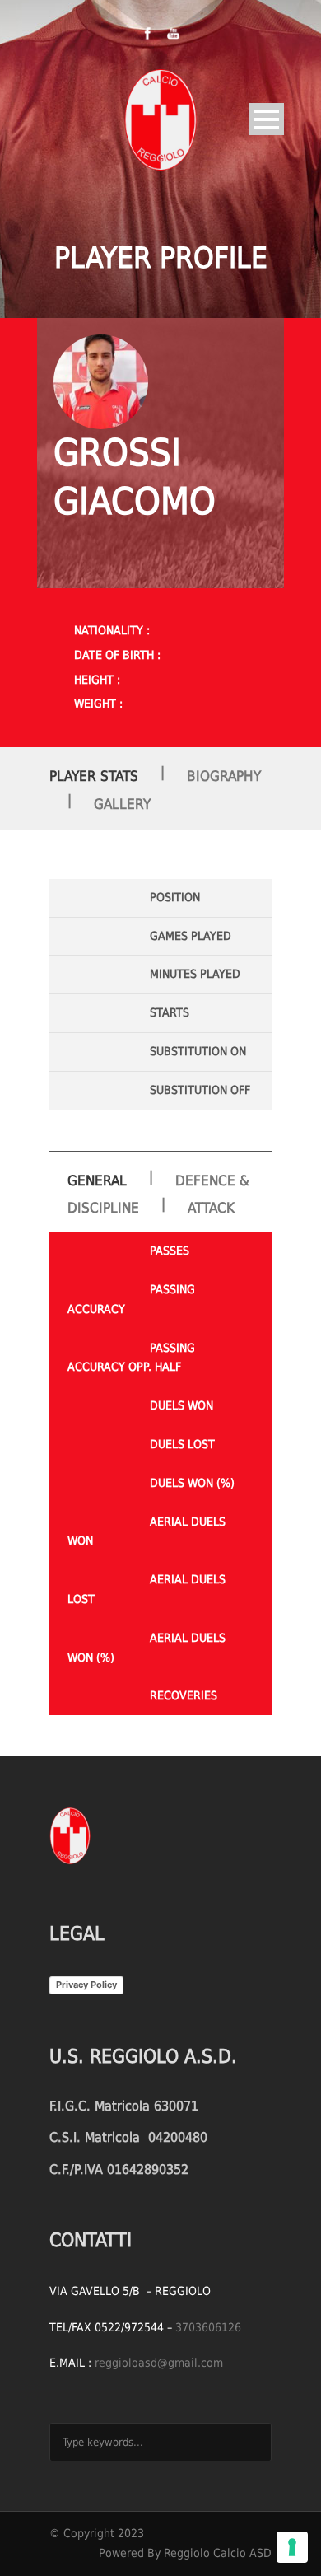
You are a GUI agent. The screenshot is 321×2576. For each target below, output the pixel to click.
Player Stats (94, 776)
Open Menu (266, 119)
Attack (211, 1208)
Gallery (122, 804)
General (97, 1180)
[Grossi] (101, 382)
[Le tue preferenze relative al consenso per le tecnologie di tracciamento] (292, 2547)
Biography (224, 776)
